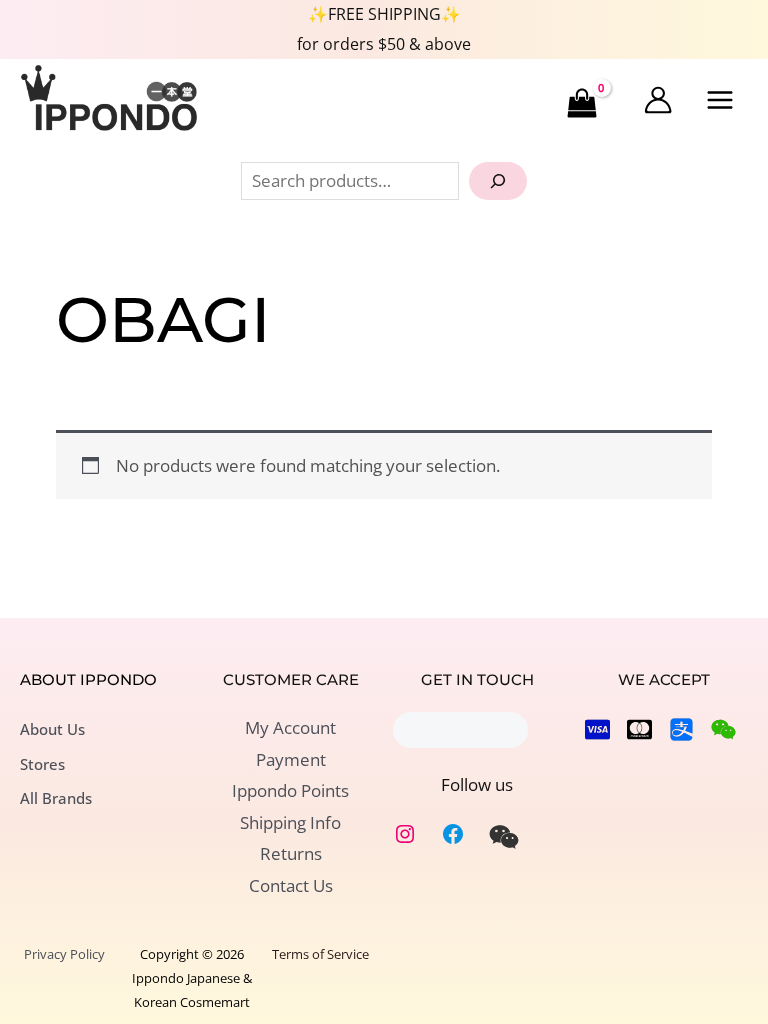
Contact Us (291, 885)
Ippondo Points (290, 790)
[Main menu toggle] (721, 101)
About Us (52, 729)
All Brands (56, 798)
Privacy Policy (64, 954)
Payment (291, 759)
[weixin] (504, 837)
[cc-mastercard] (639, 729)
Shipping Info (290, 822)
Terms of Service (320, 954)
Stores (42, 764)
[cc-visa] (597, 729)
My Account (290, 727)
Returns (291, 853)
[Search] (498, 181)
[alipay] (681, 729)
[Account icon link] (658, 100)
